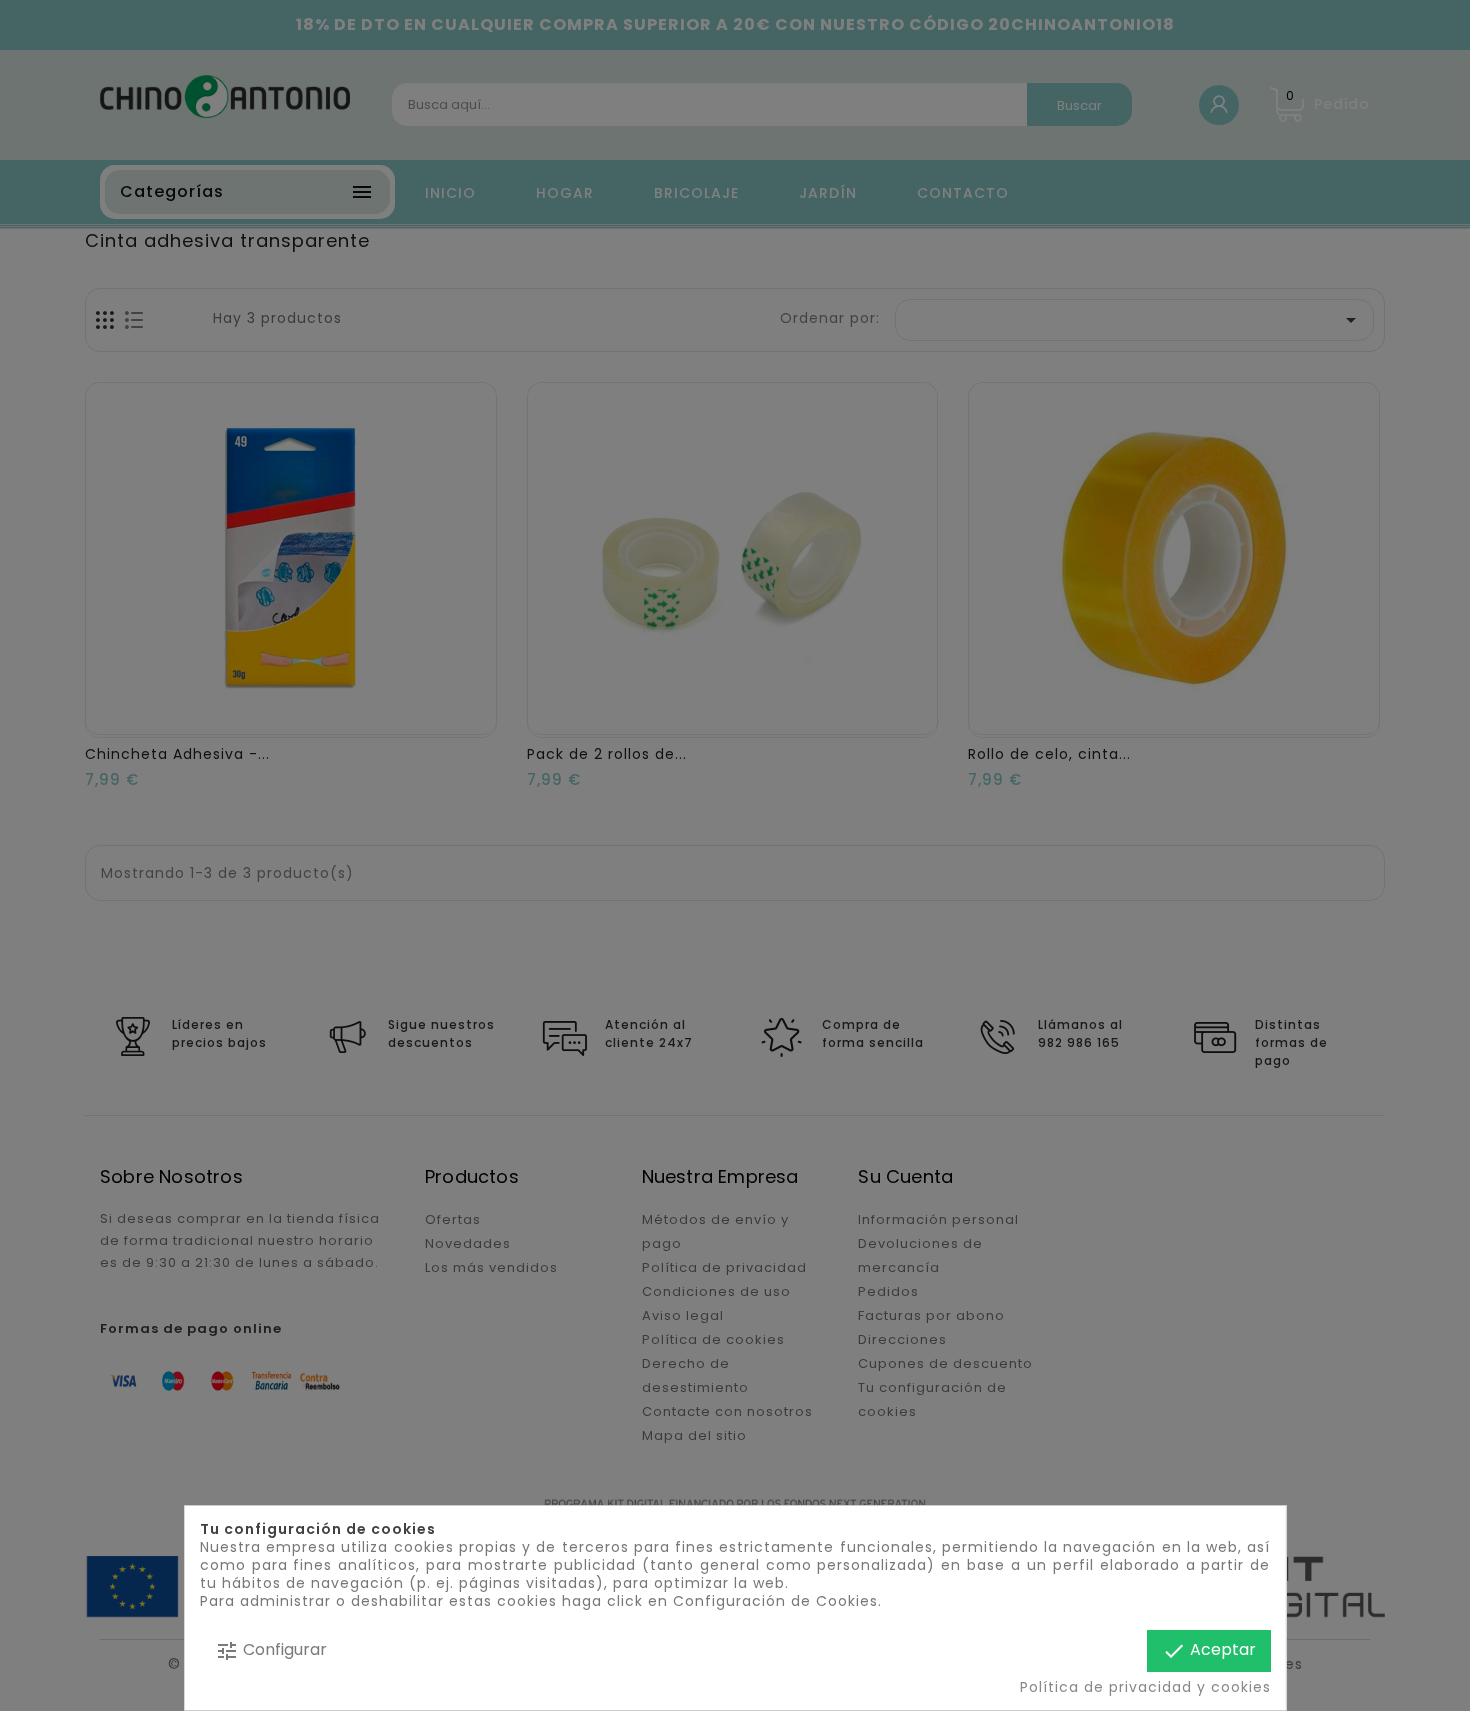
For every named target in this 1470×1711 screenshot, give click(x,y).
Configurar (271, 1650)
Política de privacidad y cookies (1144, 1687)
